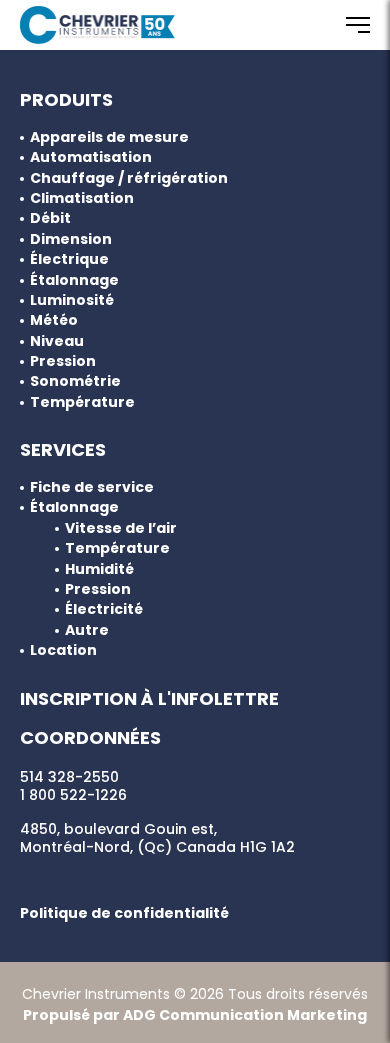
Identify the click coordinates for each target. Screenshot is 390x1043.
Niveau (57, 341)
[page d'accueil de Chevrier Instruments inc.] (97, 25)
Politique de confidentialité (124, 913)
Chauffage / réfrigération (129, 178)
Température (82, 402)
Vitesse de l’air (121, 528)
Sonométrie (75, 381)
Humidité (99, 569)
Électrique (69, 259)
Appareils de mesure (109, 137)
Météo (54, 320)
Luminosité (72, 300)
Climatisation (82, 198)
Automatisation (91, 157)
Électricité (104, 609)
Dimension (71, 239)
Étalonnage (74, 280)
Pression (63, 361)
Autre (87, 630)
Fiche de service (92, 487)
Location (63, 650)
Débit (50, 218)
